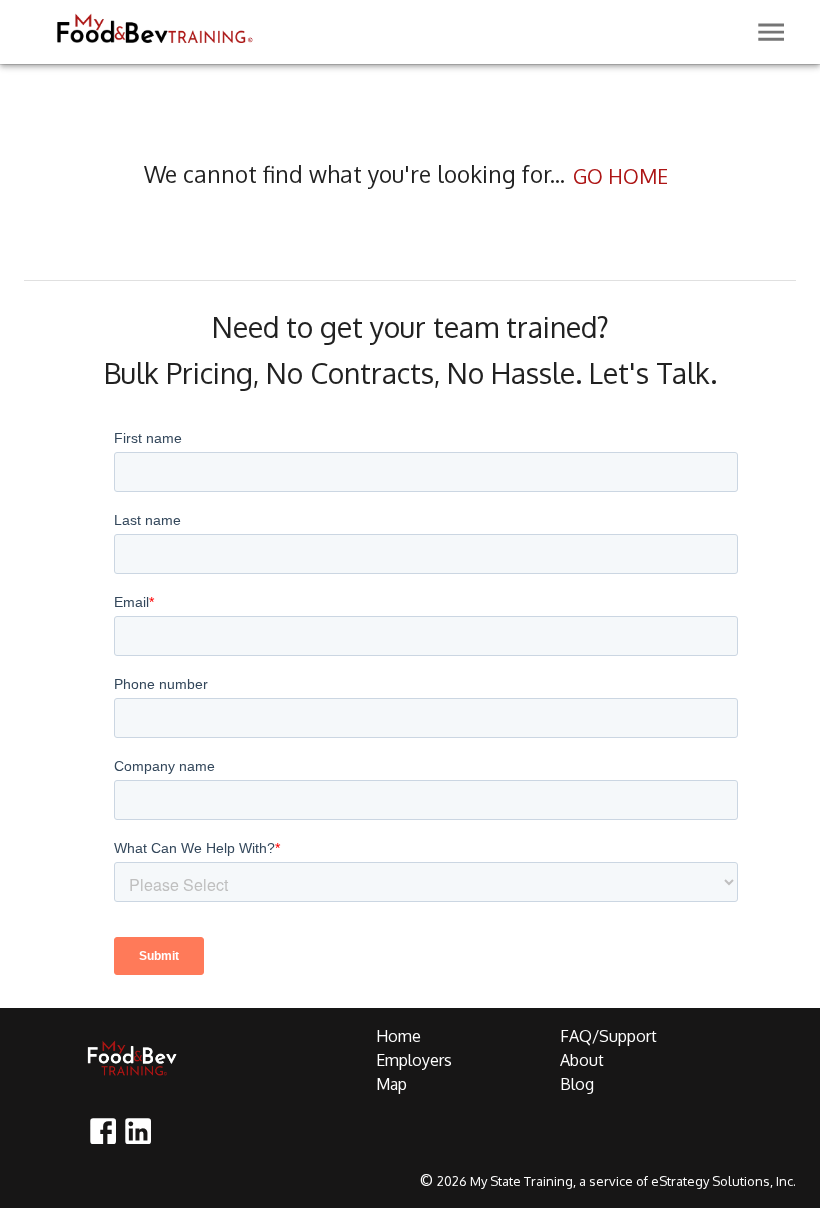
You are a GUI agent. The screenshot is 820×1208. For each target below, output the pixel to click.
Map (391, 1084)
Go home (620, 176)
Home (398, 1036)
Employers (414, 1060)
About (582, 1060)
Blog (577, 1084)
